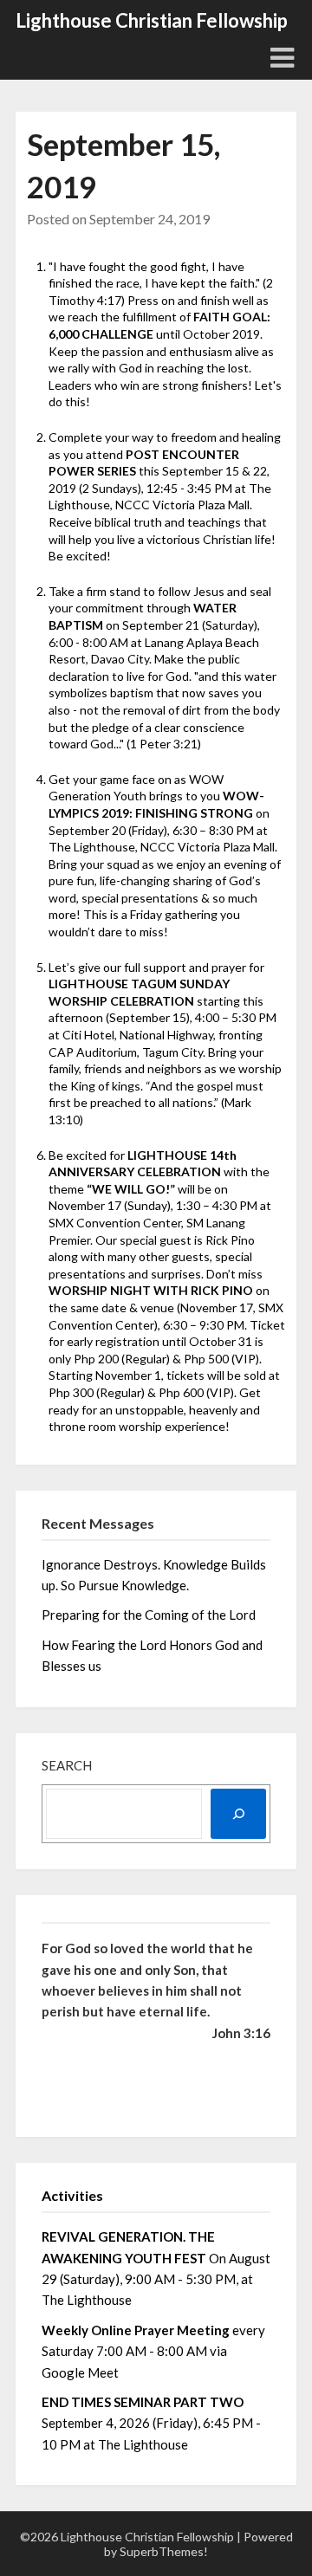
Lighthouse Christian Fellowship (152, 20)
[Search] (238, 1814)
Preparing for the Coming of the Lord (150, 1615)
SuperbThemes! (164, 2551)
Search (67, 1765)
